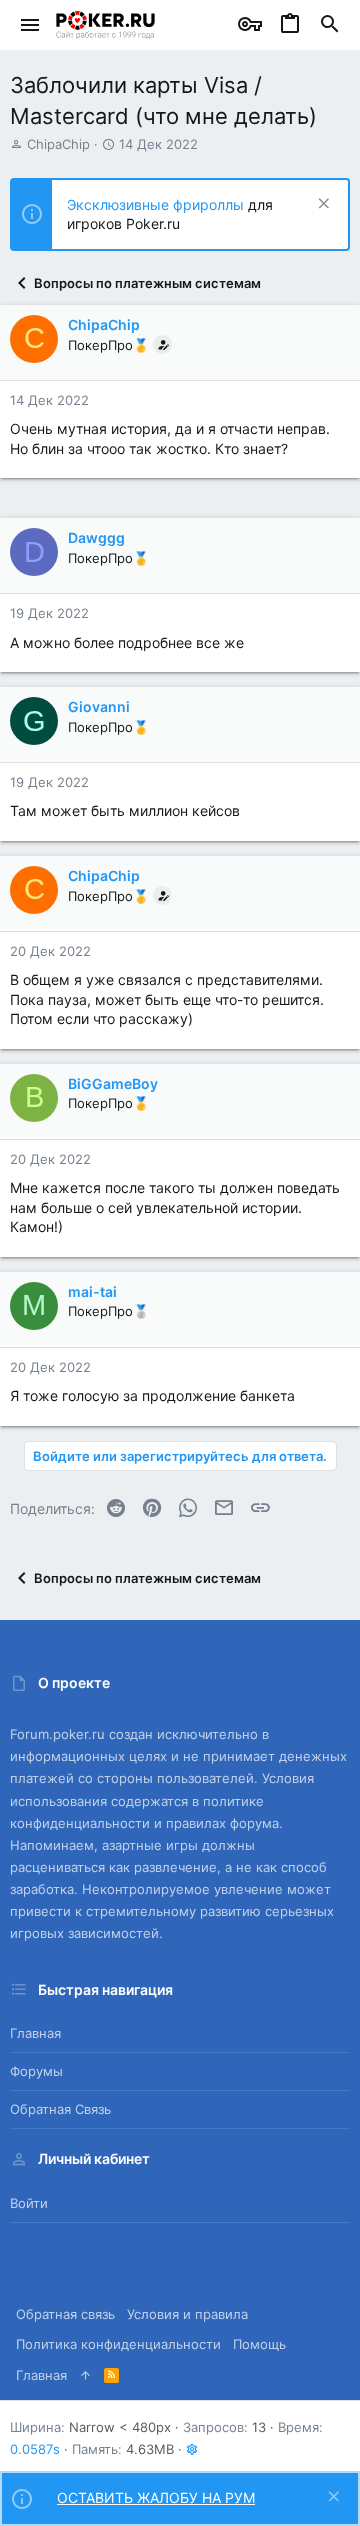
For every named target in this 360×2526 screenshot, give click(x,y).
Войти (29, 2203)
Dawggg (96, 537)
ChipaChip (58, 144)
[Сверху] (85, 2375)
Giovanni (99, 706)
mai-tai (92, 1291)
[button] (30, 25)
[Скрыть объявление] (321, 205)
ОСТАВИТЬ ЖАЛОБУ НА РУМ (156, 2497)
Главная (35, 2033)
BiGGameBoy (113, 1083)
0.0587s (35, 2449)
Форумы (36, 2071)
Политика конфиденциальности (118, 2344)
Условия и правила (187, 2314)
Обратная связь (60, 2109)
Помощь (259, 2344)
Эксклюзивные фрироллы (157, 204)
